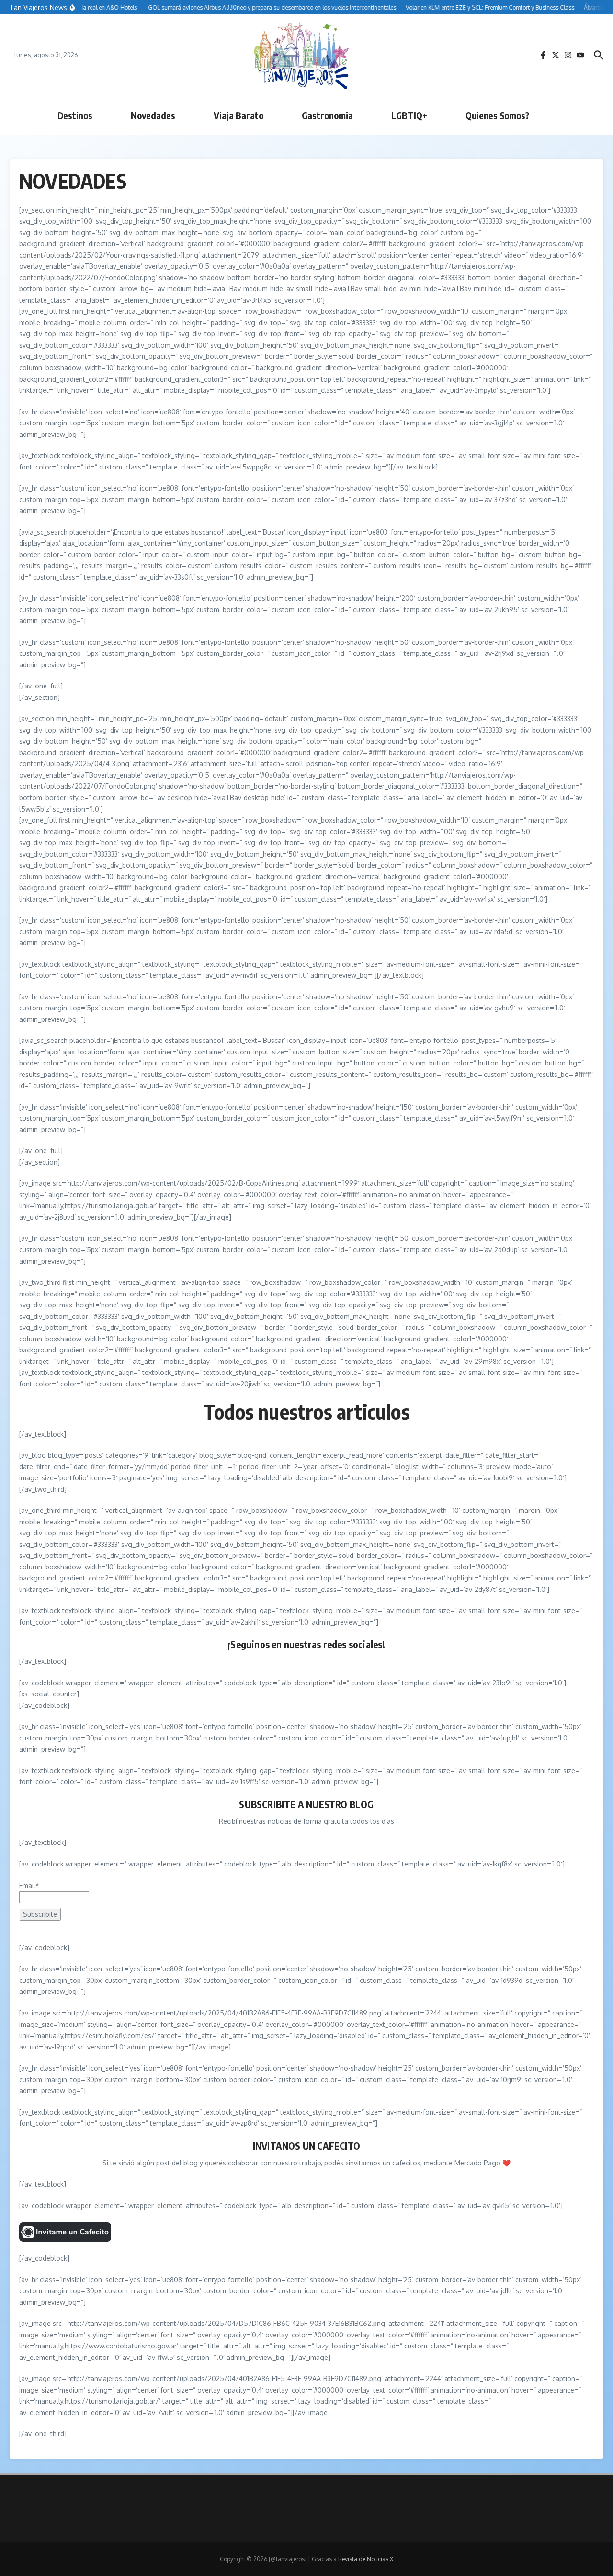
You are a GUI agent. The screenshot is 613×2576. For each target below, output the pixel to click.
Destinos (75, 115)
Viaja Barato (238, 115)
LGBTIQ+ (409, 115)
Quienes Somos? (498, 115)
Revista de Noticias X (366, 2559)
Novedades (153, 115)
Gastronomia (327, 115)
